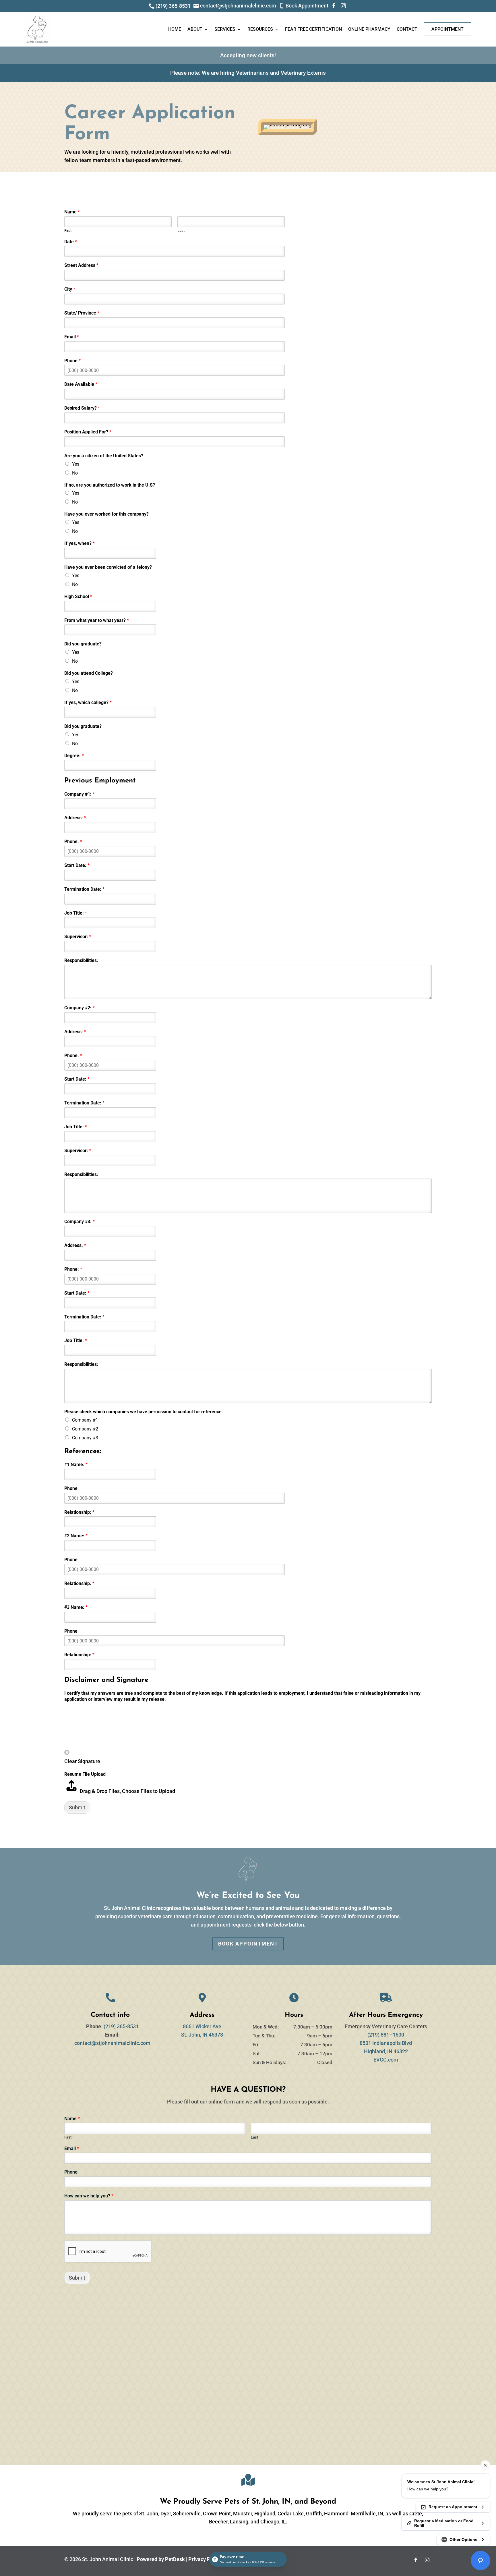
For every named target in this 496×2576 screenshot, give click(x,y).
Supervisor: (78, 937)
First (68, 231)
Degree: (74, 756)
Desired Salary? (82, 408)
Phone (72, 361)
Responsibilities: (81, 960)
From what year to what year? (97, 620)
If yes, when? (80, 543)
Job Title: (76, 913)
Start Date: (77, 865)
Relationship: (79, 1512)
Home (175, 29)
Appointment (447, 29)
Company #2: (80, 1008)
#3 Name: (76, 1607)
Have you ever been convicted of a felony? (108, 567)
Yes (76, 464)
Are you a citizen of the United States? (104, 456)
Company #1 (85, 1420)
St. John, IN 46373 (202, 2035)
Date (71, 242)
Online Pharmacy (369, 29)
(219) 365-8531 (121, 2026)
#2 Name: (76, 1536)
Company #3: (80, 1222)
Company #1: (80, 794)
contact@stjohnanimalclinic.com (112, 2043)
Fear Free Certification (313, 29)
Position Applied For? (88, 432)
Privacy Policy (205, 2559)
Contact (407, 29)
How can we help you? (89, 2196)
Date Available (81, 384)
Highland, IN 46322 (386, 2051)
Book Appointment (248, 1944)
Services (225, 29)
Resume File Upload (85, 1774)
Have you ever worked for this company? (106, 514)
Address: (75, 818)
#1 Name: (76, 1465)
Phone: (73, 841)
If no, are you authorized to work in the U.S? (110, 485)
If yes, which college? (88, 702)
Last (181, 231)
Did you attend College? (89, 673)
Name (72, 212)
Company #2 (85, 1429)
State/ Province (82, 313)
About (195, 29)
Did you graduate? (83, 644)
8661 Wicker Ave (202, 2026)
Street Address (81, 265)
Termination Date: (84, 889)
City (70, 289)
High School (78, 596)
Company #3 (85, 1438)
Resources (260, 29)
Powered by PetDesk (161, 2559)
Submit (77, 1807)
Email (72, 337)
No (75, 473)
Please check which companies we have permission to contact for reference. (144, 1412)
